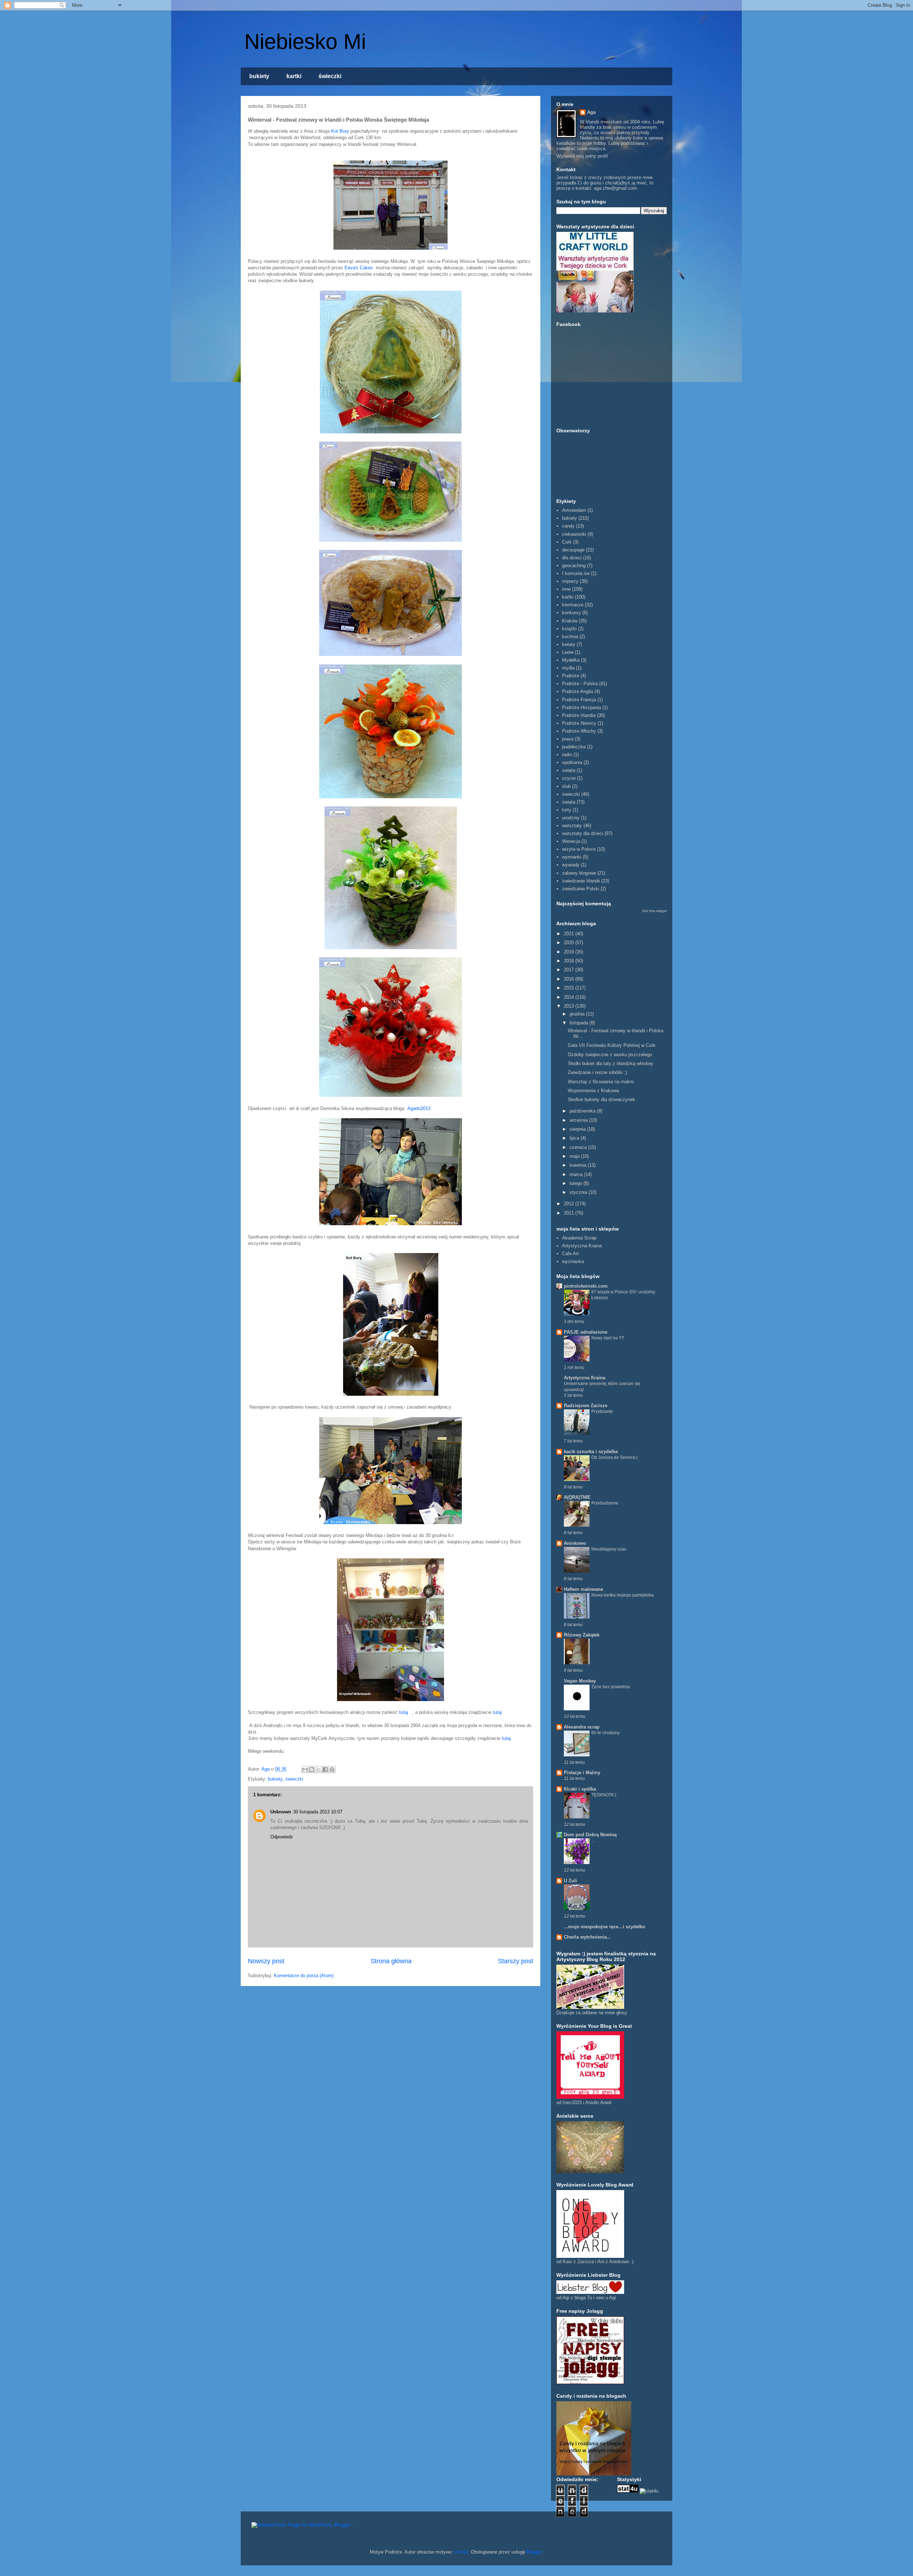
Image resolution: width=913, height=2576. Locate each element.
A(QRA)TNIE (577, 1497)
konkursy (572, 613)
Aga (591, 112)
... (593, 1841)
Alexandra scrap (582, 1727)
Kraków (570, 621)
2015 (570, 988)
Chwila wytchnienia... (587, 1937)
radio (567, 755)
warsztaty (572, 826)
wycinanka (573, 1261)
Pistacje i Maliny (582, 1773)
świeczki (330, 76)
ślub (566, 786)
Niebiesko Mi (305, 42)
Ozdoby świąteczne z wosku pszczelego (610, 1055)
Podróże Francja (579, 700)
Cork (567, 542)
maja (575, 1156)
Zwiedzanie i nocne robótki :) (597, 1072)
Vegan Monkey (580, 1681)
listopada (580, 1023)
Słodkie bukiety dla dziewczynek (601, 1099)
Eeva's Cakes (360, 268)
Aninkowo (575, 1543)
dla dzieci (572, 558)
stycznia (579, 1192)
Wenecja (571, 841)
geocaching (574, 566)
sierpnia (578, 1129)
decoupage (573, 550)
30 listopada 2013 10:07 (318, 1812)
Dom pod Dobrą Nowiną (590, 1835)
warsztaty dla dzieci (583, 833)
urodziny (571, 818)
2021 (570, 934)
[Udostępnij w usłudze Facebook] (325, 1770)
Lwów (568, 652)
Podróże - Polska (580, 684)
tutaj (404, 1712)
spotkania (572, 762)
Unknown (281, 1812)
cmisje (461, 2552)
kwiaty (569, 644)
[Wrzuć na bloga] (312, 1770)
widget (662, 911)
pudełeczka (574, 747)
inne (566, 589)
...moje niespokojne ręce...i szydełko (605, 1927)
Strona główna (391, 1961)
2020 (570, 943)
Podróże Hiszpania (582, 707)
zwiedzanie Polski (581, 889)
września (579, 1120)
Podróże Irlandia (579, 715)
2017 (570, 970)
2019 (570, 952)
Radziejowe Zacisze (586, 1406)
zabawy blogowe (579, 873)
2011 (570, 1213)
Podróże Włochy (579, 731)
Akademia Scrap (579, 1238)
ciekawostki (574, 534)
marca (577, 1174)
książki (569, 629)
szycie (569, 778)
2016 (570, 979)
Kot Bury (340, 131)
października (583, 1111)
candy (568, 526)
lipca (575, 1138)
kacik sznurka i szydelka (591, 1452)
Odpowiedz (282, 1837)
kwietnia (579, 1165)
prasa (568, 739)
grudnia (578, 1014)
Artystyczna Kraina (582, 1246)
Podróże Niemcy (579, 723)
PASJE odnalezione (586, 1332)
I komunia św (576, 573)
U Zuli (570, 1881)
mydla (568, 668)
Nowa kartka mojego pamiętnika (623, 1595)
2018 (570, 961)
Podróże (571, 676)
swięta (569, 770)
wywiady (571, 865)
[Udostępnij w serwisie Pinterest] (332, 1770)
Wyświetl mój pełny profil (582, 156)
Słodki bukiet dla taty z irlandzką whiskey (611, 1063)
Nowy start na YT (608, 1338)
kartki (294, 76)
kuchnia (570, 637)
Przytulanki (602, 1411)
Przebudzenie (605, 1503)
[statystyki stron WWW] (628, 2491)
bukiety (259, 76)
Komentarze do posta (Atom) (304, 1976)
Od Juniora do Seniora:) (614, 1457)
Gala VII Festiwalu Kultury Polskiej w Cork (612, 1045)
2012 (570, 1204)
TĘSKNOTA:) (604, 1795)
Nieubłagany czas (609, 1549)
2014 (570, 997)
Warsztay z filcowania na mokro (601, 1082)
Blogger (534, 2552)
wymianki (572, 857)
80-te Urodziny (606, 1733)
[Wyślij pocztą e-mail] (305, 1770)
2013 (570, 1006)
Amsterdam (574, 510)
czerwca (579, 1147)
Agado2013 (420, 1108)
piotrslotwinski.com (586, 1286)
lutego (577, 1183)
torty (567, 810)
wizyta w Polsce (579, 849)
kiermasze (573, 605)
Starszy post (516, 1961)
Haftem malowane (583, 1589)
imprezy (570, 581)
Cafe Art (570, 1254)
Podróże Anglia (578, 691)
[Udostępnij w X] (318, 1770)
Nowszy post (266, 1961)
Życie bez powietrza (611, 1687)
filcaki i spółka (580, 1789)
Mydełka (571, 660)
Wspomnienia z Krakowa (593, 1091)
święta (569, 802)
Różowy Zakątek (582, 1635)
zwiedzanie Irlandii (581, 881)
